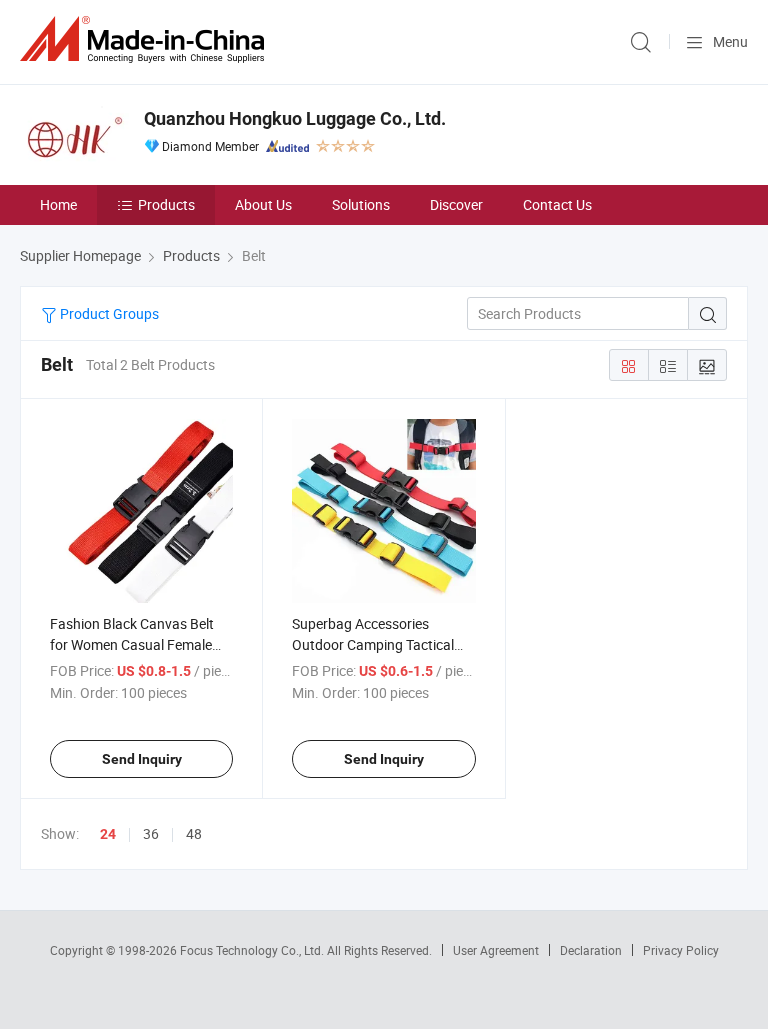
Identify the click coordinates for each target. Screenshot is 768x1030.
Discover (456, 204)
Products (166, 204)
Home (58, 204)
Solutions (361, 204)
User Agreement (496, 950)
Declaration (591, 950)
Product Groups (108, 313)
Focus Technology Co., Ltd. (253, 950)
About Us (263, 204)
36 (151, 833)
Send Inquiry (142, 759)
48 (194, 833)
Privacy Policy (681, 950)
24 (108, 834)
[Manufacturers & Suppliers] (146, 39)
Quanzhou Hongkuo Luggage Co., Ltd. (295, 118)
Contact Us (557, 204)
